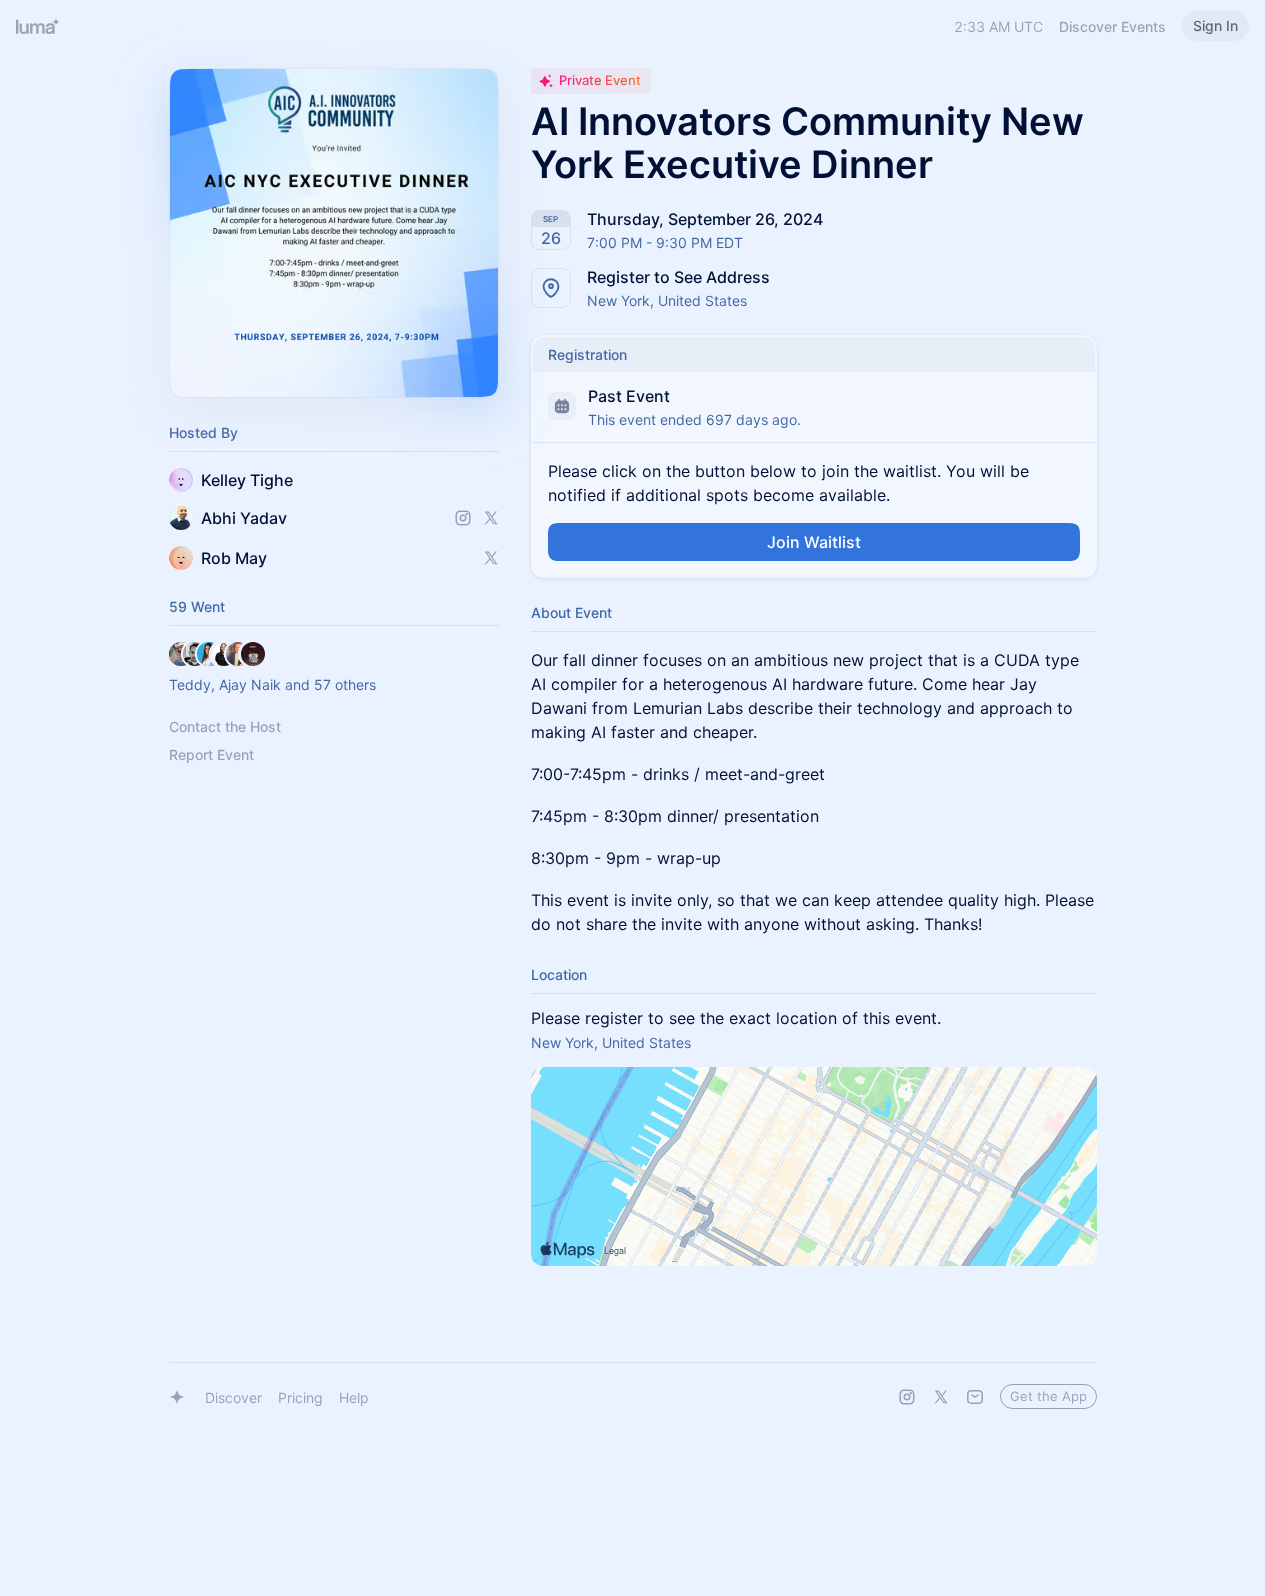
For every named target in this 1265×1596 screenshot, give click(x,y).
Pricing (300, 1397)
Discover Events (1112, 26)
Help (354, 1397)
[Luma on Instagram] (907, 1397)
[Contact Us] (975, 1397)
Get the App (1048, 1396)
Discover (233, 1397)
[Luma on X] (941, 1397)
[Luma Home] (38, 26)
